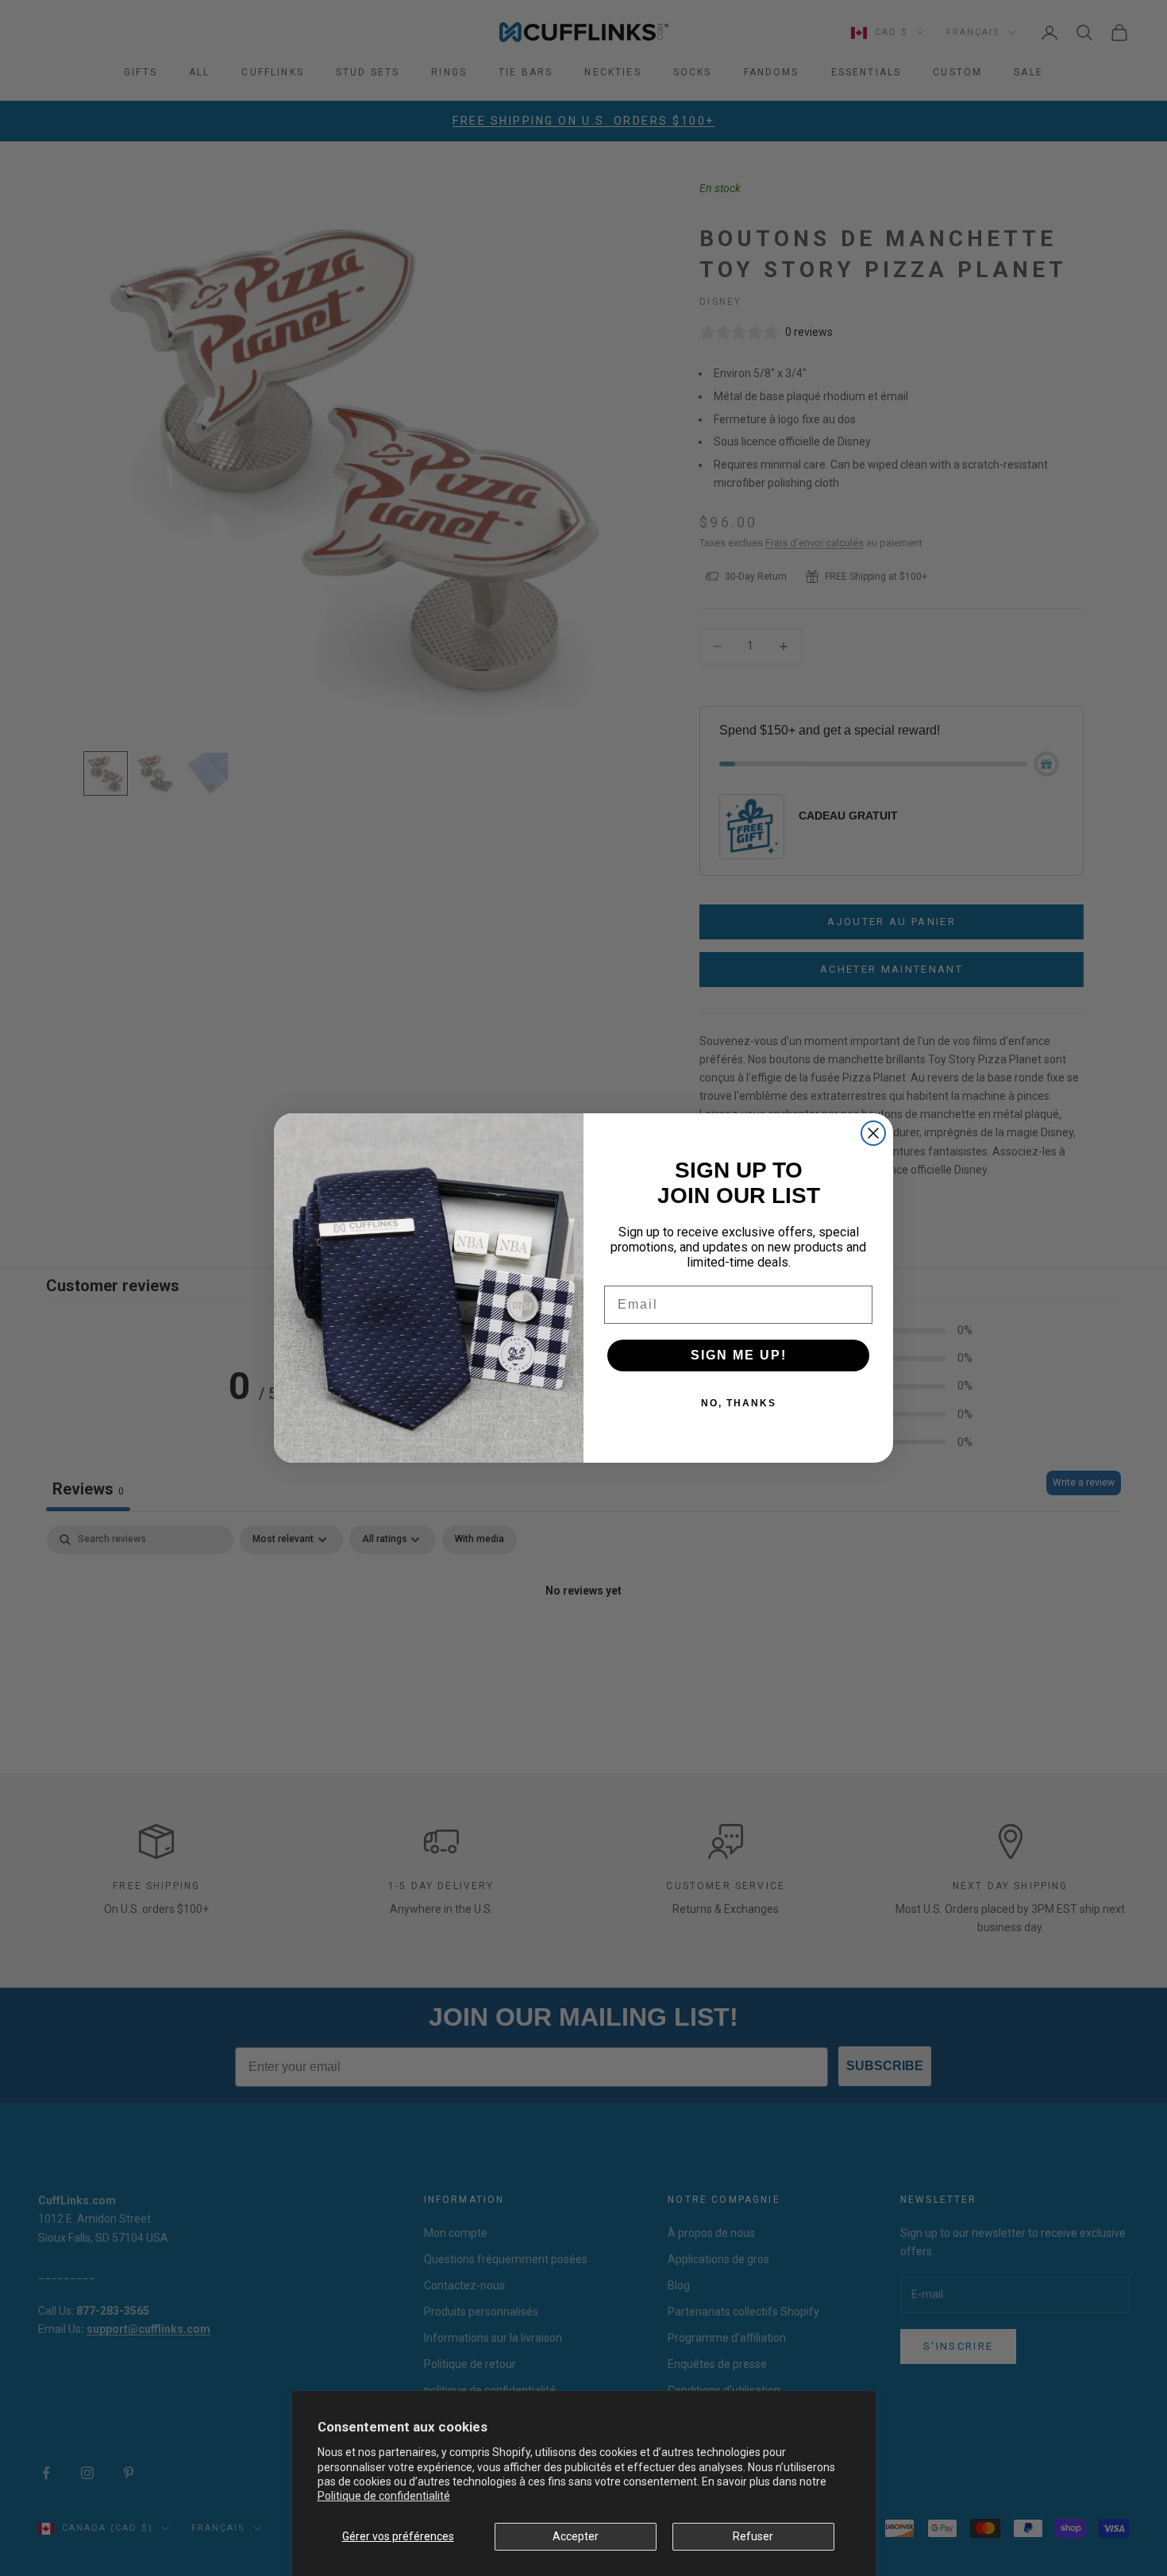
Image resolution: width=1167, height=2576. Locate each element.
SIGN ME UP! (739, 1355)
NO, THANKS (739, 1403)
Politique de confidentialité (384, 2496)
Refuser (753, 2536)
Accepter (576, 2536)
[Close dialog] (873, 1133)
